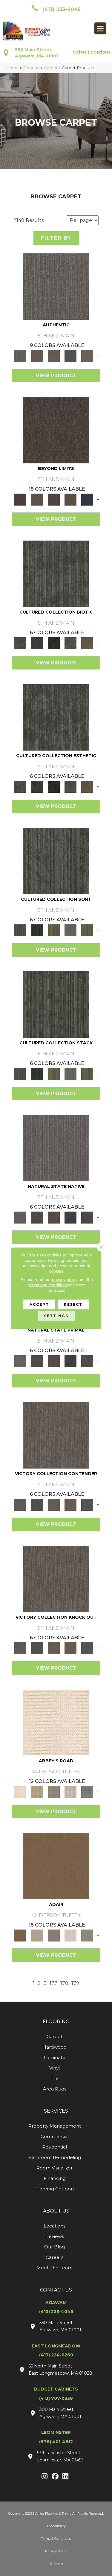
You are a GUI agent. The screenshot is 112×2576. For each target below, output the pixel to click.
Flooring (31, 68)
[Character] (37, 643)
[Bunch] (37, 930)
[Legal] (70, 355)
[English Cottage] (87, 1935)
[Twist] (87, 930)
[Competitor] (54, 1504)
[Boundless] (54, 1791)
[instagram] (45, 2477)
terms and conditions (48, 1285)
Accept (39, 1304)
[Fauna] (70, 499)
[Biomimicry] (56, 573)
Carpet (51, 68)
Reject (73, 1304)
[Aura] (56, 1722)
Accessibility (56, 2526)
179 (75, 1983)
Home (12, 68)
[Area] (56, 430)
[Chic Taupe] (70, 1791)
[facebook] (55, 2477)
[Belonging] (56, 1148)
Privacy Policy (56, 2551)
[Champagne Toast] (37, 1935)
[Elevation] (54, 499)
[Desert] (37, 499)
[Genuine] (54, 355)
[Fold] (54, 930)
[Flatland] (87, 499)
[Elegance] (70, 1935)
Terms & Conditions (56, 2539)
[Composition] (70, 643)
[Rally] (70, 1504)
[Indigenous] (54, 1217)
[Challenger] (56, 1435)
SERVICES (56, 2111)
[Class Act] (54, 1935)
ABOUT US (56, 2211)
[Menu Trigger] (100, 28)
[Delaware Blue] (87, 1791)
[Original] (87, 1217)
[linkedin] (66, 2477)
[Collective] (54, 643)
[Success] (87, 1504)
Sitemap (56, 2564)
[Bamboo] (37, 1791)
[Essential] (37, 1217)
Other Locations (92, 52)
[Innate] (70, 1217)
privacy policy (65, 1279)
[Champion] (37, 1504)
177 (53, 1983)
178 (64, 1983)
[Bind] (56, 860)
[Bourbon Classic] (56, 1866)
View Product (56, 376)
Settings (56, 1316)
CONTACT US (56, 2290)
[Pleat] (70, 930)
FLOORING (56, 2022)
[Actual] (56, 286)
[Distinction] (87, 643)
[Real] (87, 355)
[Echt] (37, 355)
